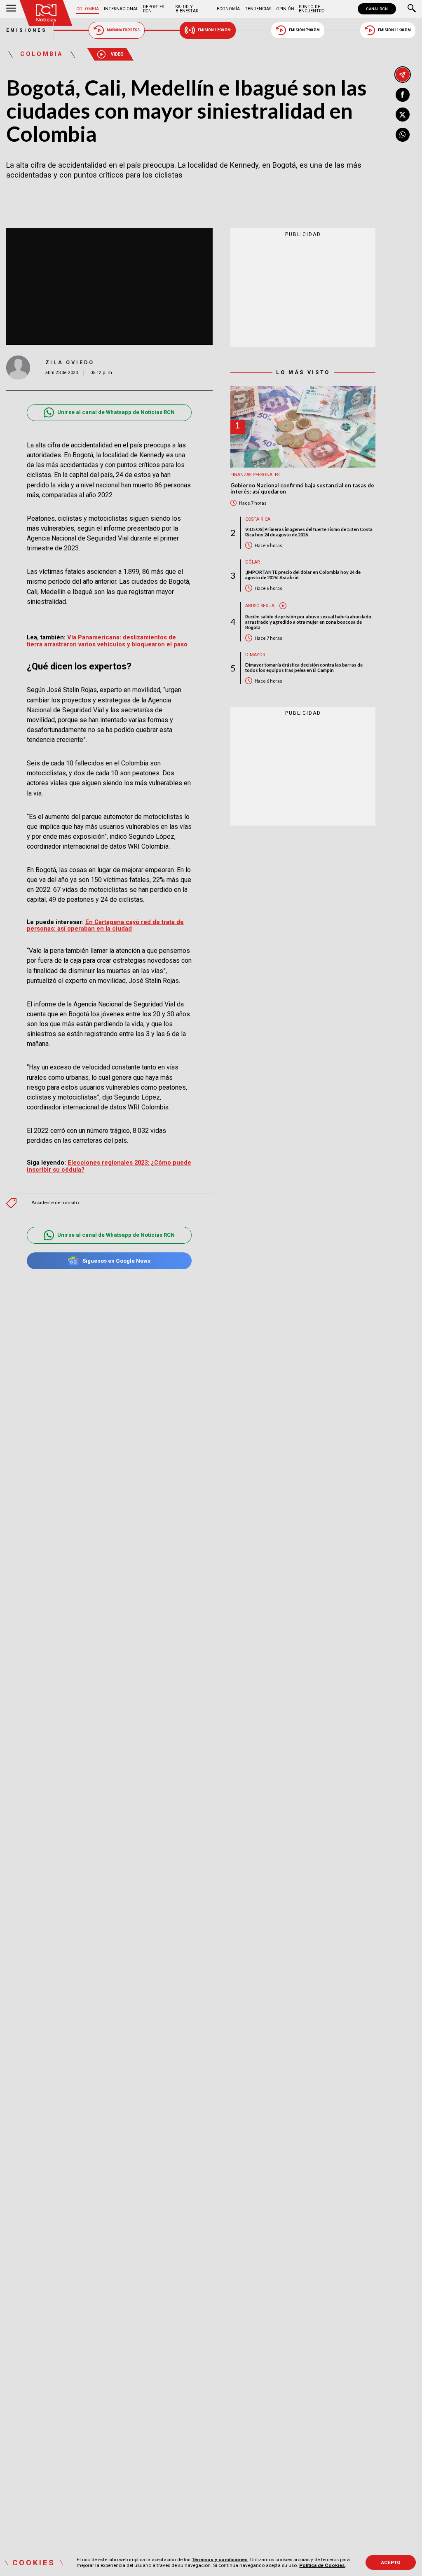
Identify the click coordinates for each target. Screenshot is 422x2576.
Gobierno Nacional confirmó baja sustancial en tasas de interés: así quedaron (302, 489)
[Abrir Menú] (11, 9)
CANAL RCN (377, 9)
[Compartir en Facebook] (403, 95)
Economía (228, 9)
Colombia (88, 9)
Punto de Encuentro (312, 9)
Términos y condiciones (220, 2560)
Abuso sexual (261, 606)
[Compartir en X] (403, 115)
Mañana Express (123, 30)
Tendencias (258, 9)
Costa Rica (258, 519)
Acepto (391, 2562)
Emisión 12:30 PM (214, 30)
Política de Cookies (322, 2565)
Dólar (253, 562)
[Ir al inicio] (46, 13)
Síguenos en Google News (116, 1261)
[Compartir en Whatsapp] (403, 135)
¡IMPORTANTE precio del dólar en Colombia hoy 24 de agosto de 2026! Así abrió (303, 575)
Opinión (285, 9)
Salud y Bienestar (187, 9)
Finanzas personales (255, 475)
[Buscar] (412, 9)
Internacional (121, 9)
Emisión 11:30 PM (394, 30)
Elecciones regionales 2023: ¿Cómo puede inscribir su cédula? (109, 1166)
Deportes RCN (154, 9)
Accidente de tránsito (55, 1203)
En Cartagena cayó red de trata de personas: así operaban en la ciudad (105, 925)
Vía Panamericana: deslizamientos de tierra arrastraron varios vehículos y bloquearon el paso (107, 641)
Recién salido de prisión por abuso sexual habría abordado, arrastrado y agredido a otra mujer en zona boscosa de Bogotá (309, 622)
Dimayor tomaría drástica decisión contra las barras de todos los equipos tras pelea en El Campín (304, 667)
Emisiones (27, 30)
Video (117, 54)
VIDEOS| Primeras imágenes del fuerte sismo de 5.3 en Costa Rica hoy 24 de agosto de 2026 (309, 532)
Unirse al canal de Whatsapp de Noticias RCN (116, 412)
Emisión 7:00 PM (304, 30)
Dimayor (255, 655)
